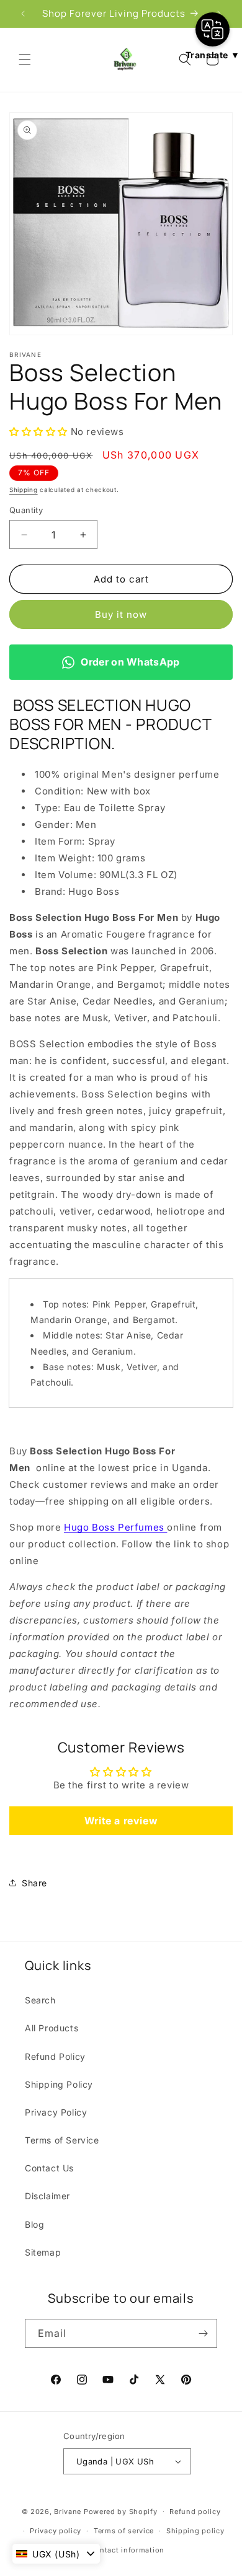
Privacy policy (56, 2531)
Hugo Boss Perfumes (115, 1527)
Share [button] (34, 1883)
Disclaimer (47, 2196)
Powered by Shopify (121, 2512)
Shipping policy (195, 2531)
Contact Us (49, 2168)
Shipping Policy (59, 2084)
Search (40, 2000)
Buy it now (121, 614)
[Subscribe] (203, 2333)
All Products (52, 2028)
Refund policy (195, 2512)
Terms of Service (62, 2140)
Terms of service (124, 2531)
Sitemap (43, 2252)
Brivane (68, 2512)
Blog (34, 2224)
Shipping (24, 490)
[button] (25, 59)
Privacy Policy (56, 2112)
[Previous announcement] (23, 14)
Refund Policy (55, 2056)
